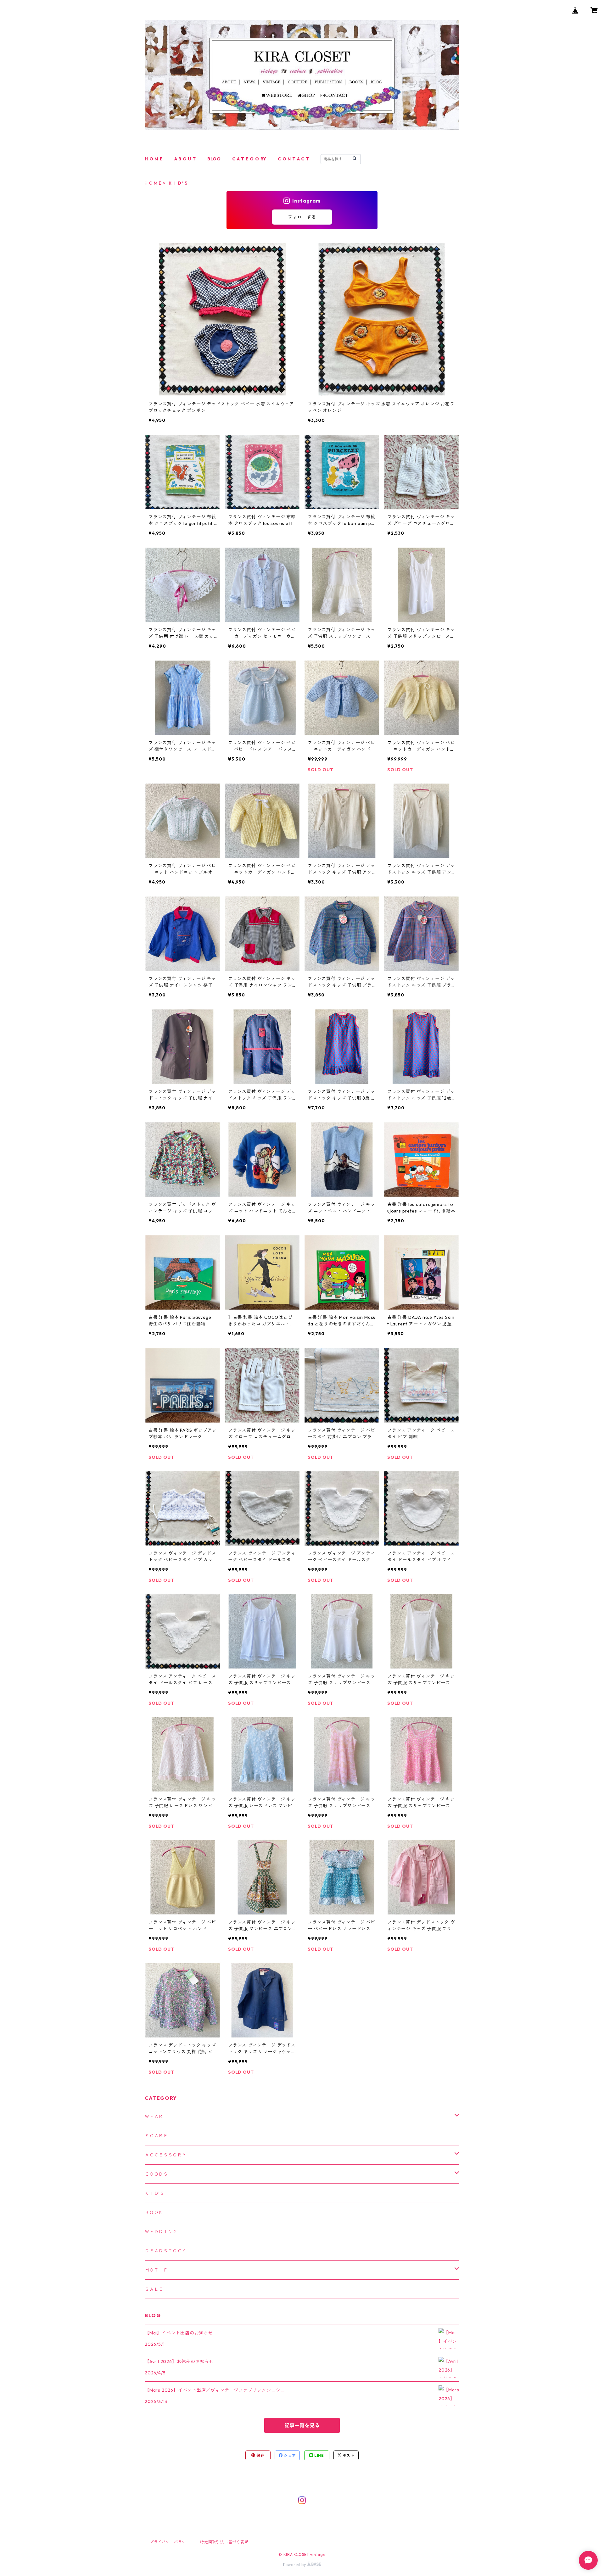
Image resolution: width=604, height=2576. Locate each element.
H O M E (154, 159)
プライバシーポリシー (170, 2542)
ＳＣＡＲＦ (156, 2136)
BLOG (214, 159)
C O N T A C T (293, 159)
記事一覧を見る (302, 2425)
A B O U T (185, 159)
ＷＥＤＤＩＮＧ (161, 2232)
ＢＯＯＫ (154, 2212)
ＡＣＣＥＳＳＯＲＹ (166, 2155)
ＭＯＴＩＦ (156, 2270)
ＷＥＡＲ (154, 2116)
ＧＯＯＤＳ (156, 2174)
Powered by (295, 2565)
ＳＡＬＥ (154, 2289)
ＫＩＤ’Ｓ (155, 2193)
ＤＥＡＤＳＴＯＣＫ (166, 2251)
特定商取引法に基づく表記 (224, 2542)
